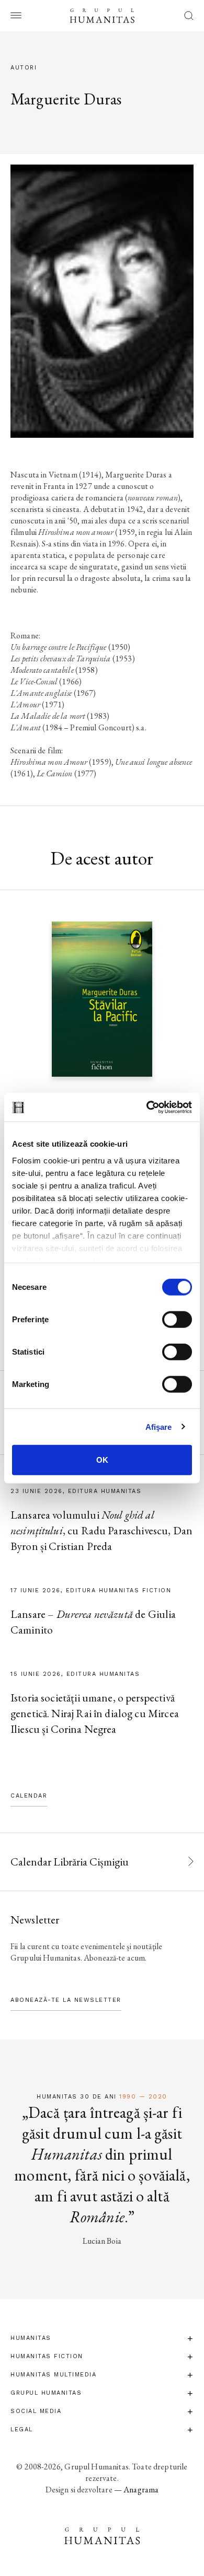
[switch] (177, 1320)
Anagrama (141, 2490)
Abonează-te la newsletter (66, 2000)
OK (102, 1460)
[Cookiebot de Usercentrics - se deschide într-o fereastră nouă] (147, 1107)
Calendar (29, 1796)
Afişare (159, 1426)
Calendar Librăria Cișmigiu (70, 1862)
